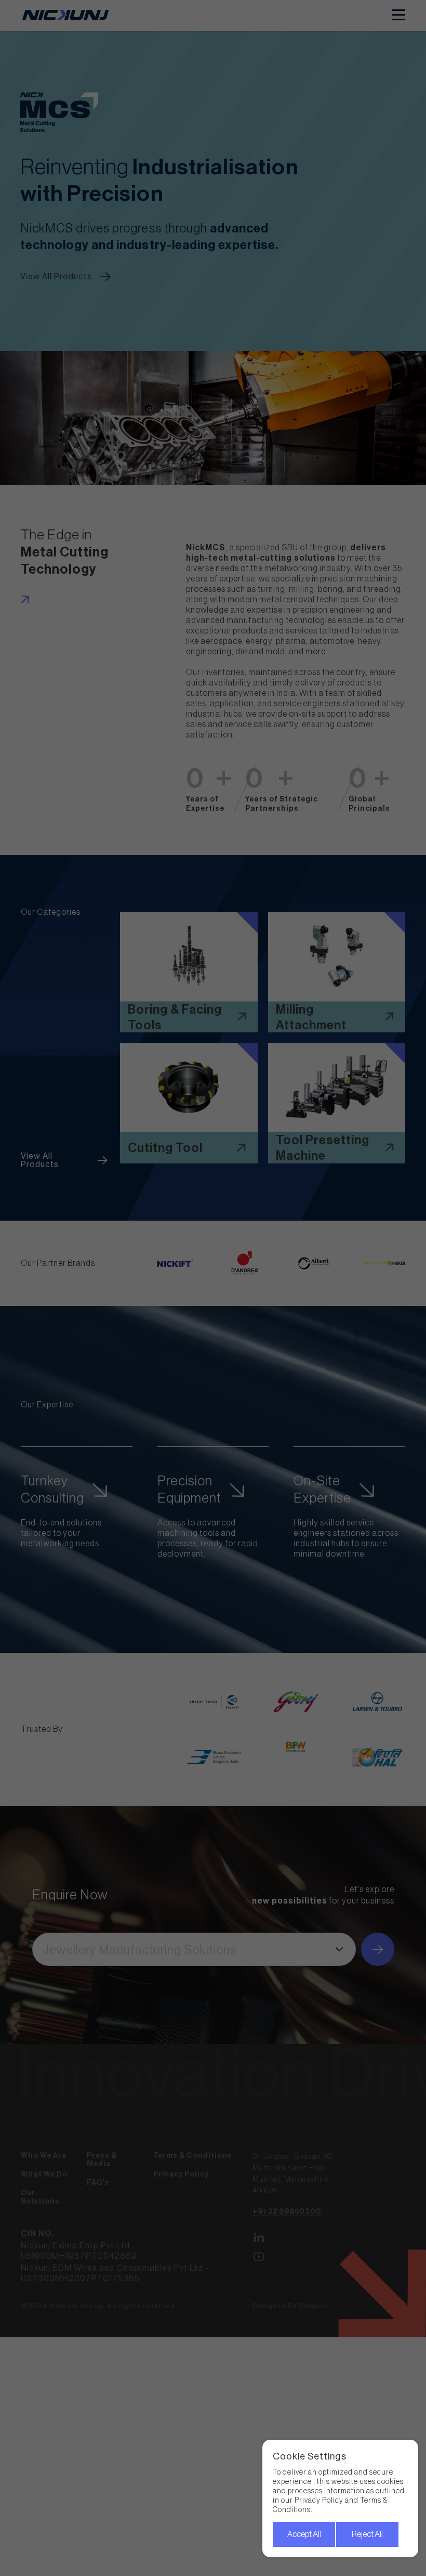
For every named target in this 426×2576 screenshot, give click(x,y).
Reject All (367, 2534)
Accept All (304, 2534)
